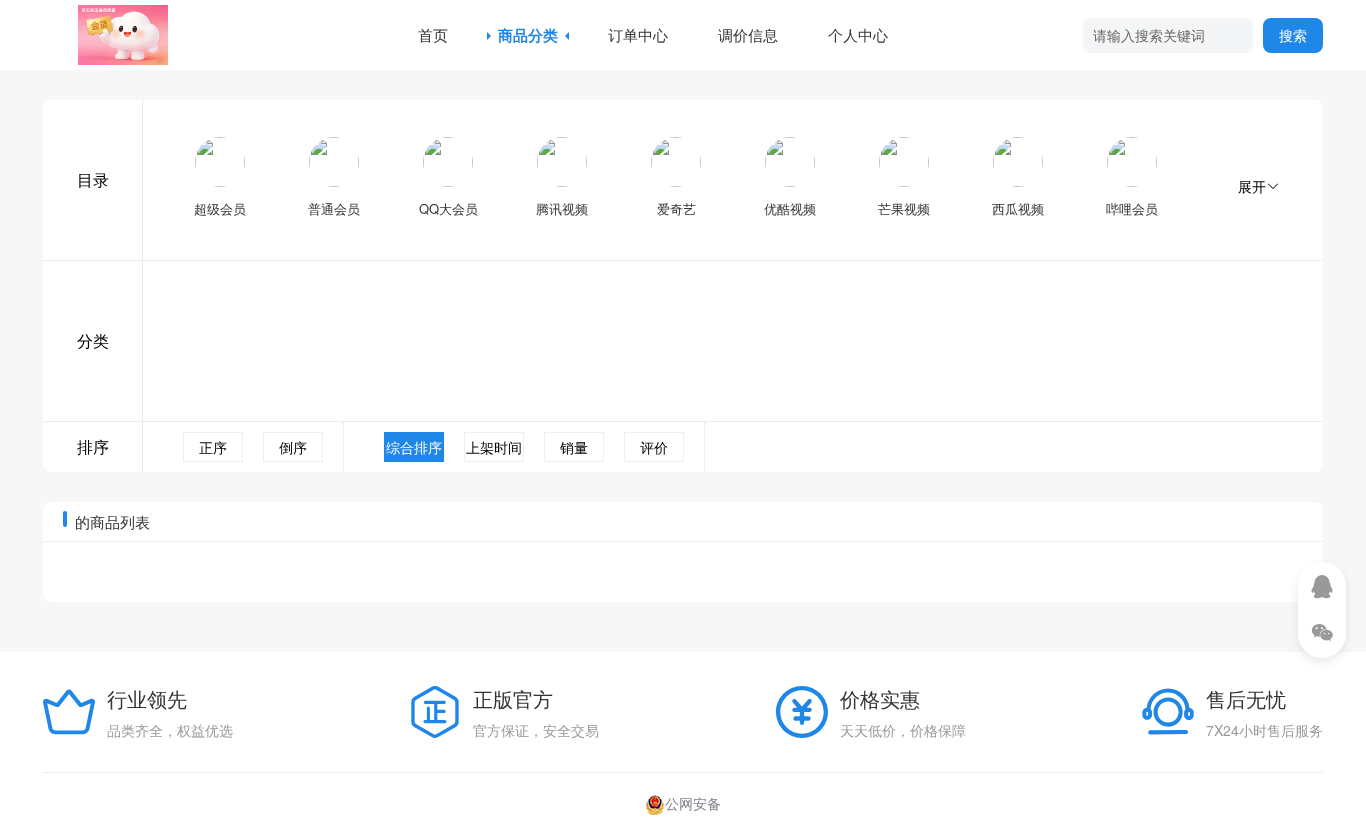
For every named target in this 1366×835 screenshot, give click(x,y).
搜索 (1293, 35)
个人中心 (858, 34)
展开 (1252, 186)
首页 (433, 34)
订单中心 (638, 34)
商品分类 (528, 35)
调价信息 (748, 34)
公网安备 (693, 803)
